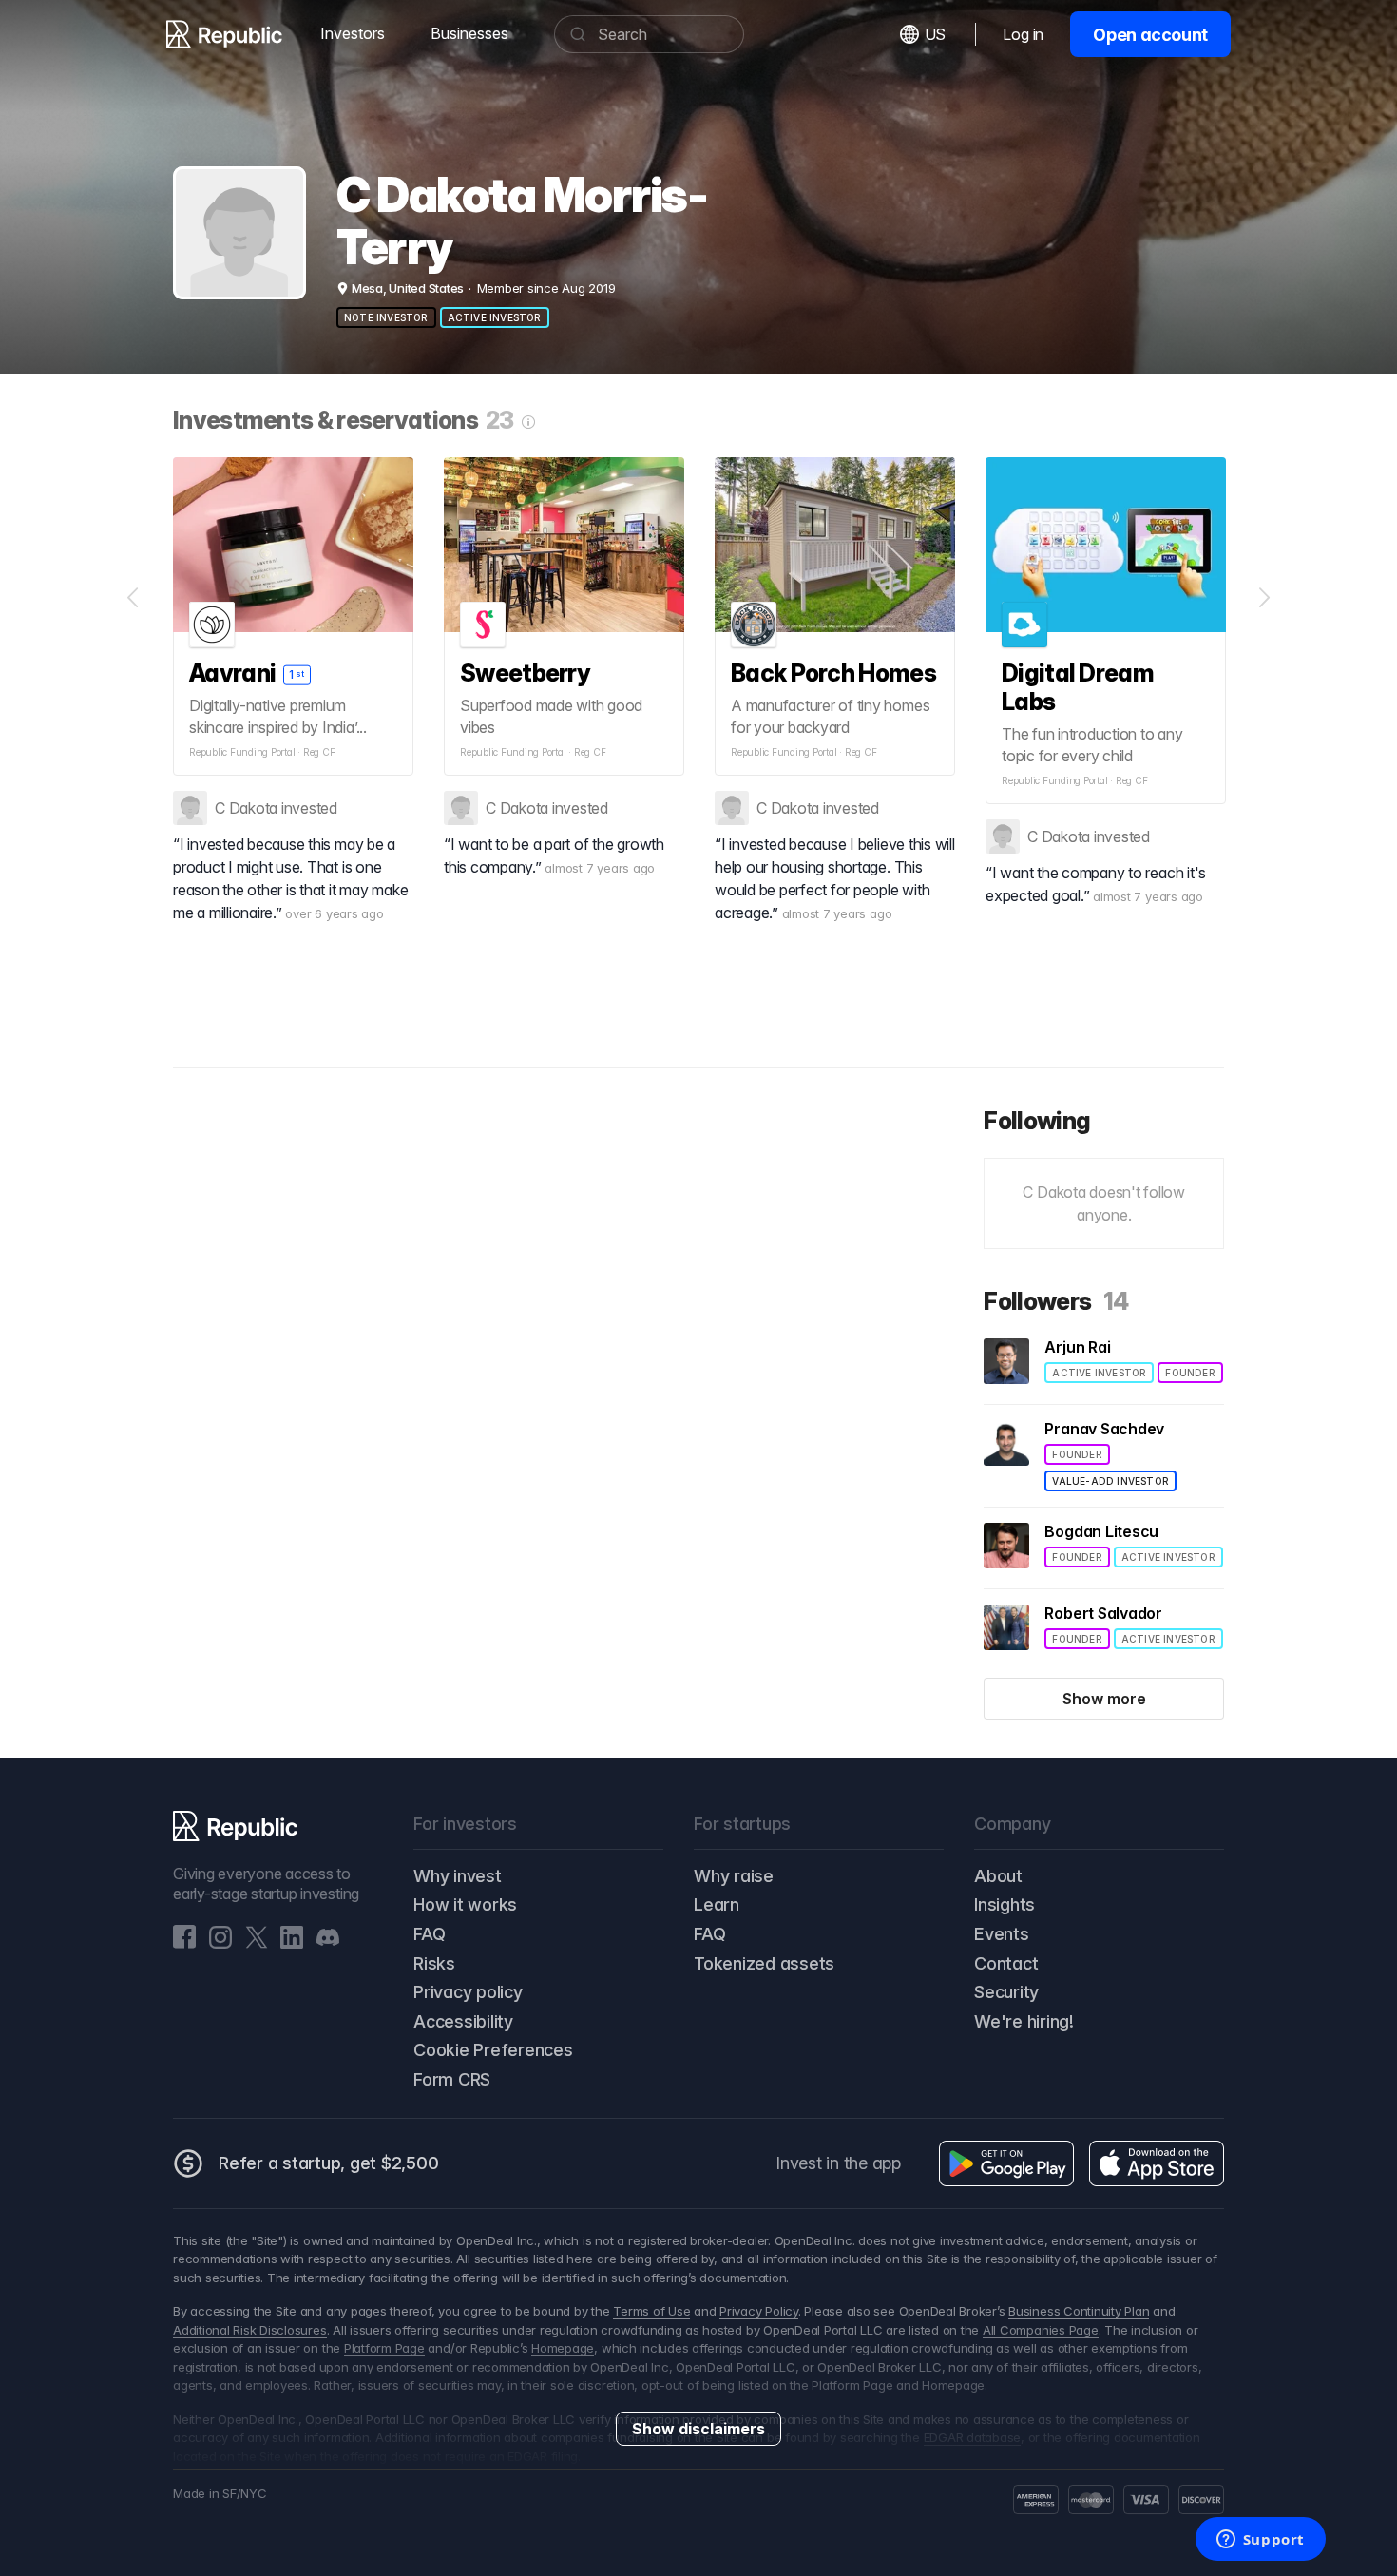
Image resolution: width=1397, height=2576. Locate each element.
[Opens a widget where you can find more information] (1260, 2541)
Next (1264, 598)
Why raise (734, 1876)
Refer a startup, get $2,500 (329, 2163)
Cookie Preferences (493, 2050)
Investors (353, 33)
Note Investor (386, 317)
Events (1002, 1934)
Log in (1023, 34)
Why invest (458, 1876)
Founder (1190, 1373)
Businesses (469, 33)
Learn (717, 1904)
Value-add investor (1110, 1481)
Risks (434, 1963)
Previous (133, 598)
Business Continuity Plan (1079, 2311)
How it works (465, 1904)
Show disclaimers (698, 2429)
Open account (1150, 35)
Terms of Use (651, 2311)
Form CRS (452, 2079)
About (998, 1876)
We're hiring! (1024, 2021)
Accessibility (463, 2021)
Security (1006, 1992)
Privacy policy (468, 1992)
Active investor (495, 317)
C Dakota (246, 808)
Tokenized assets (764, 1963)
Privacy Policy (759, 2311)
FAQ (429, 1934)
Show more (1104, 1699)
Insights (1005, 1904)
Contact (1006, 1963)
